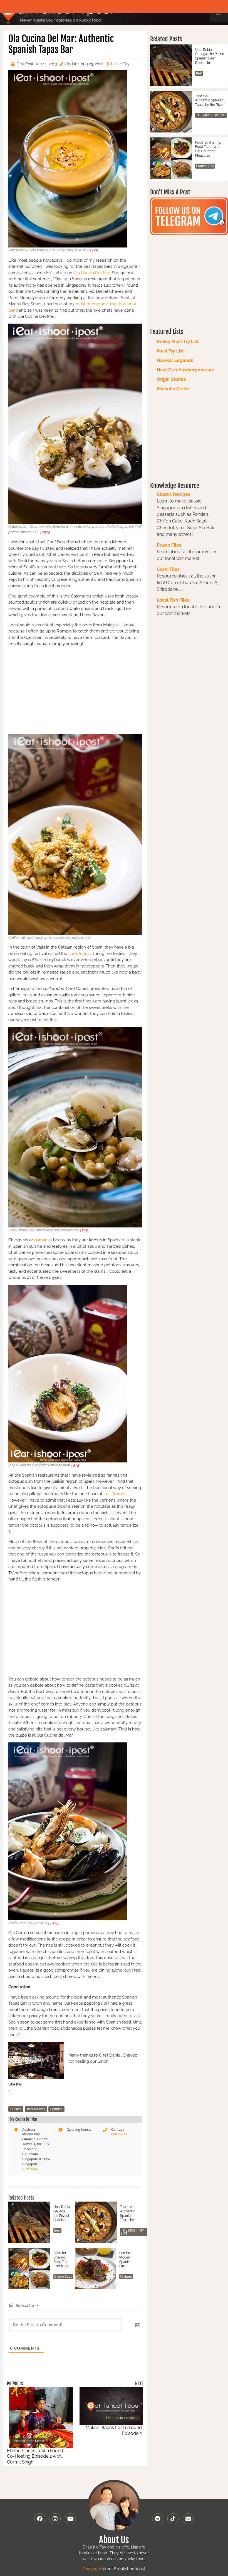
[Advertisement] (75, 690)
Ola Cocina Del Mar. (92, 273)
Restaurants (36, 2109)
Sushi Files (168, 569)
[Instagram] (55, 2519)
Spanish (56, 2109)
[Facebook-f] (40, 2519)
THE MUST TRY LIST (132, 2232)
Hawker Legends (175, 360)
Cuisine (16, 2109)
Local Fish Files (173, 600)
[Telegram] (158, 2519)
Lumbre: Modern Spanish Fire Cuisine (126, 2260)
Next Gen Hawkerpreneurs (185, 370)
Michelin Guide (173, 389)
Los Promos (115, 1494)
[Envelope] (188, 2519)
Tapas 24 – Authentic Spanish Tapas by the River (128, 2214)
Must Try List (170, 351)
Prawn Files (169, 545)
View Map (30, 2169)
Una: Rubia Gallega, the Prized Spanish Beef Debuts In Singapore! (62, 2214)
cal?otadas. (79, 954)
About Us (114, 2540)
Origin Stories (171, 379)
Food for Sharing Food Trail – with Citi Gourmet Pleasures (61, 2260)
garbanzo (43, 1240)
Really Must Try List (178, 342)
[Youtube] (70, 2519)
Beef (57, 2230)
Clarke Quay (63, 2277)
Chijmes (126, 2277)
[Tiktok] (173, 2519)
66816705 (119, 2134)
